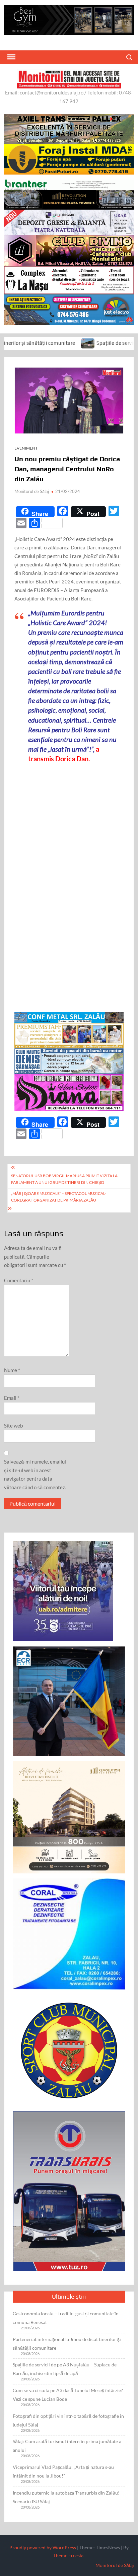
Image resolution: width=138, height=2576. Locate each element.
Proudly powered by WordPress (43, 2547)
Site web (13, 1426)
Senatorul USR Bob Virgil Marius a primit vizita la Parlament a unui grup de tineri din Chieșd (64, 1179)
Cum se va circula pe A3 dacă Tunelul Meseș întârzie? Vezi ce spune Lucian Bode (68, 2395)
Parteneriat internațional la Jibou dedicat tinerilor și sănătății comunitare (67, 2344)
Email (12, 1398)
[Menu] (11, 57)
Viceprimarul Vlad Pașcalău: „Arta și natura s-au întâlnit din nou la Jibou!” (63, 2471)
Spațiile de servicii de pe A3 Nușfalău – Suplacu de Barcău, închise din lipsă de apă (65, 2369)
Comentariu (19, 1280)
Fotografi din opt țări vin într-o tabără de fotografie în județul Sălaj (68, 2420)
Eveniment (26, 448)
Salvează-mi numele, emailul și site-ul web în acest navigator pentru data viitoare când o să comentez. (35, 1474)
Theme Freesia (68, 2555)
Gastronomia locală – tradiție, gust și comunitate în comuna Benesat (66, 2318)
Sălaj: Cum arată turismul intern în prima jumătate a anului (67, 2446)
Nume (12, 1370)
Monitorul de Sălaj (32, 491)
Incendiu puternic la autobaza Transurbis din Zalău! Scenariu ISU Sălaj (66, 2497)
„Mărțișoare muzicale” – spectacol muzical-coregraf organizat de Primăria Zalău (59, 1197)
